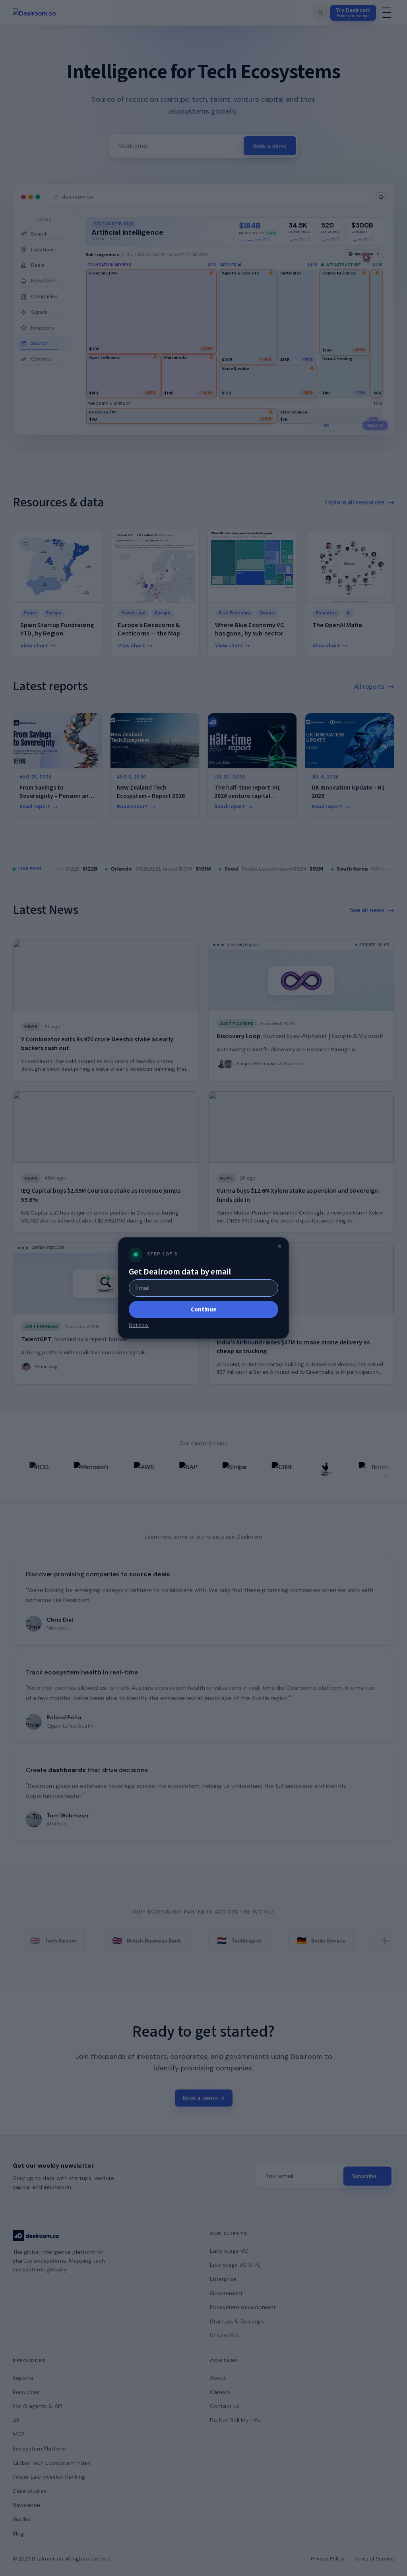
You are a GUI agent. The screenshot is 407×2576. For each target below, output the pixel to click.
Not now (139, 1325)
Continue (204, 1309)
